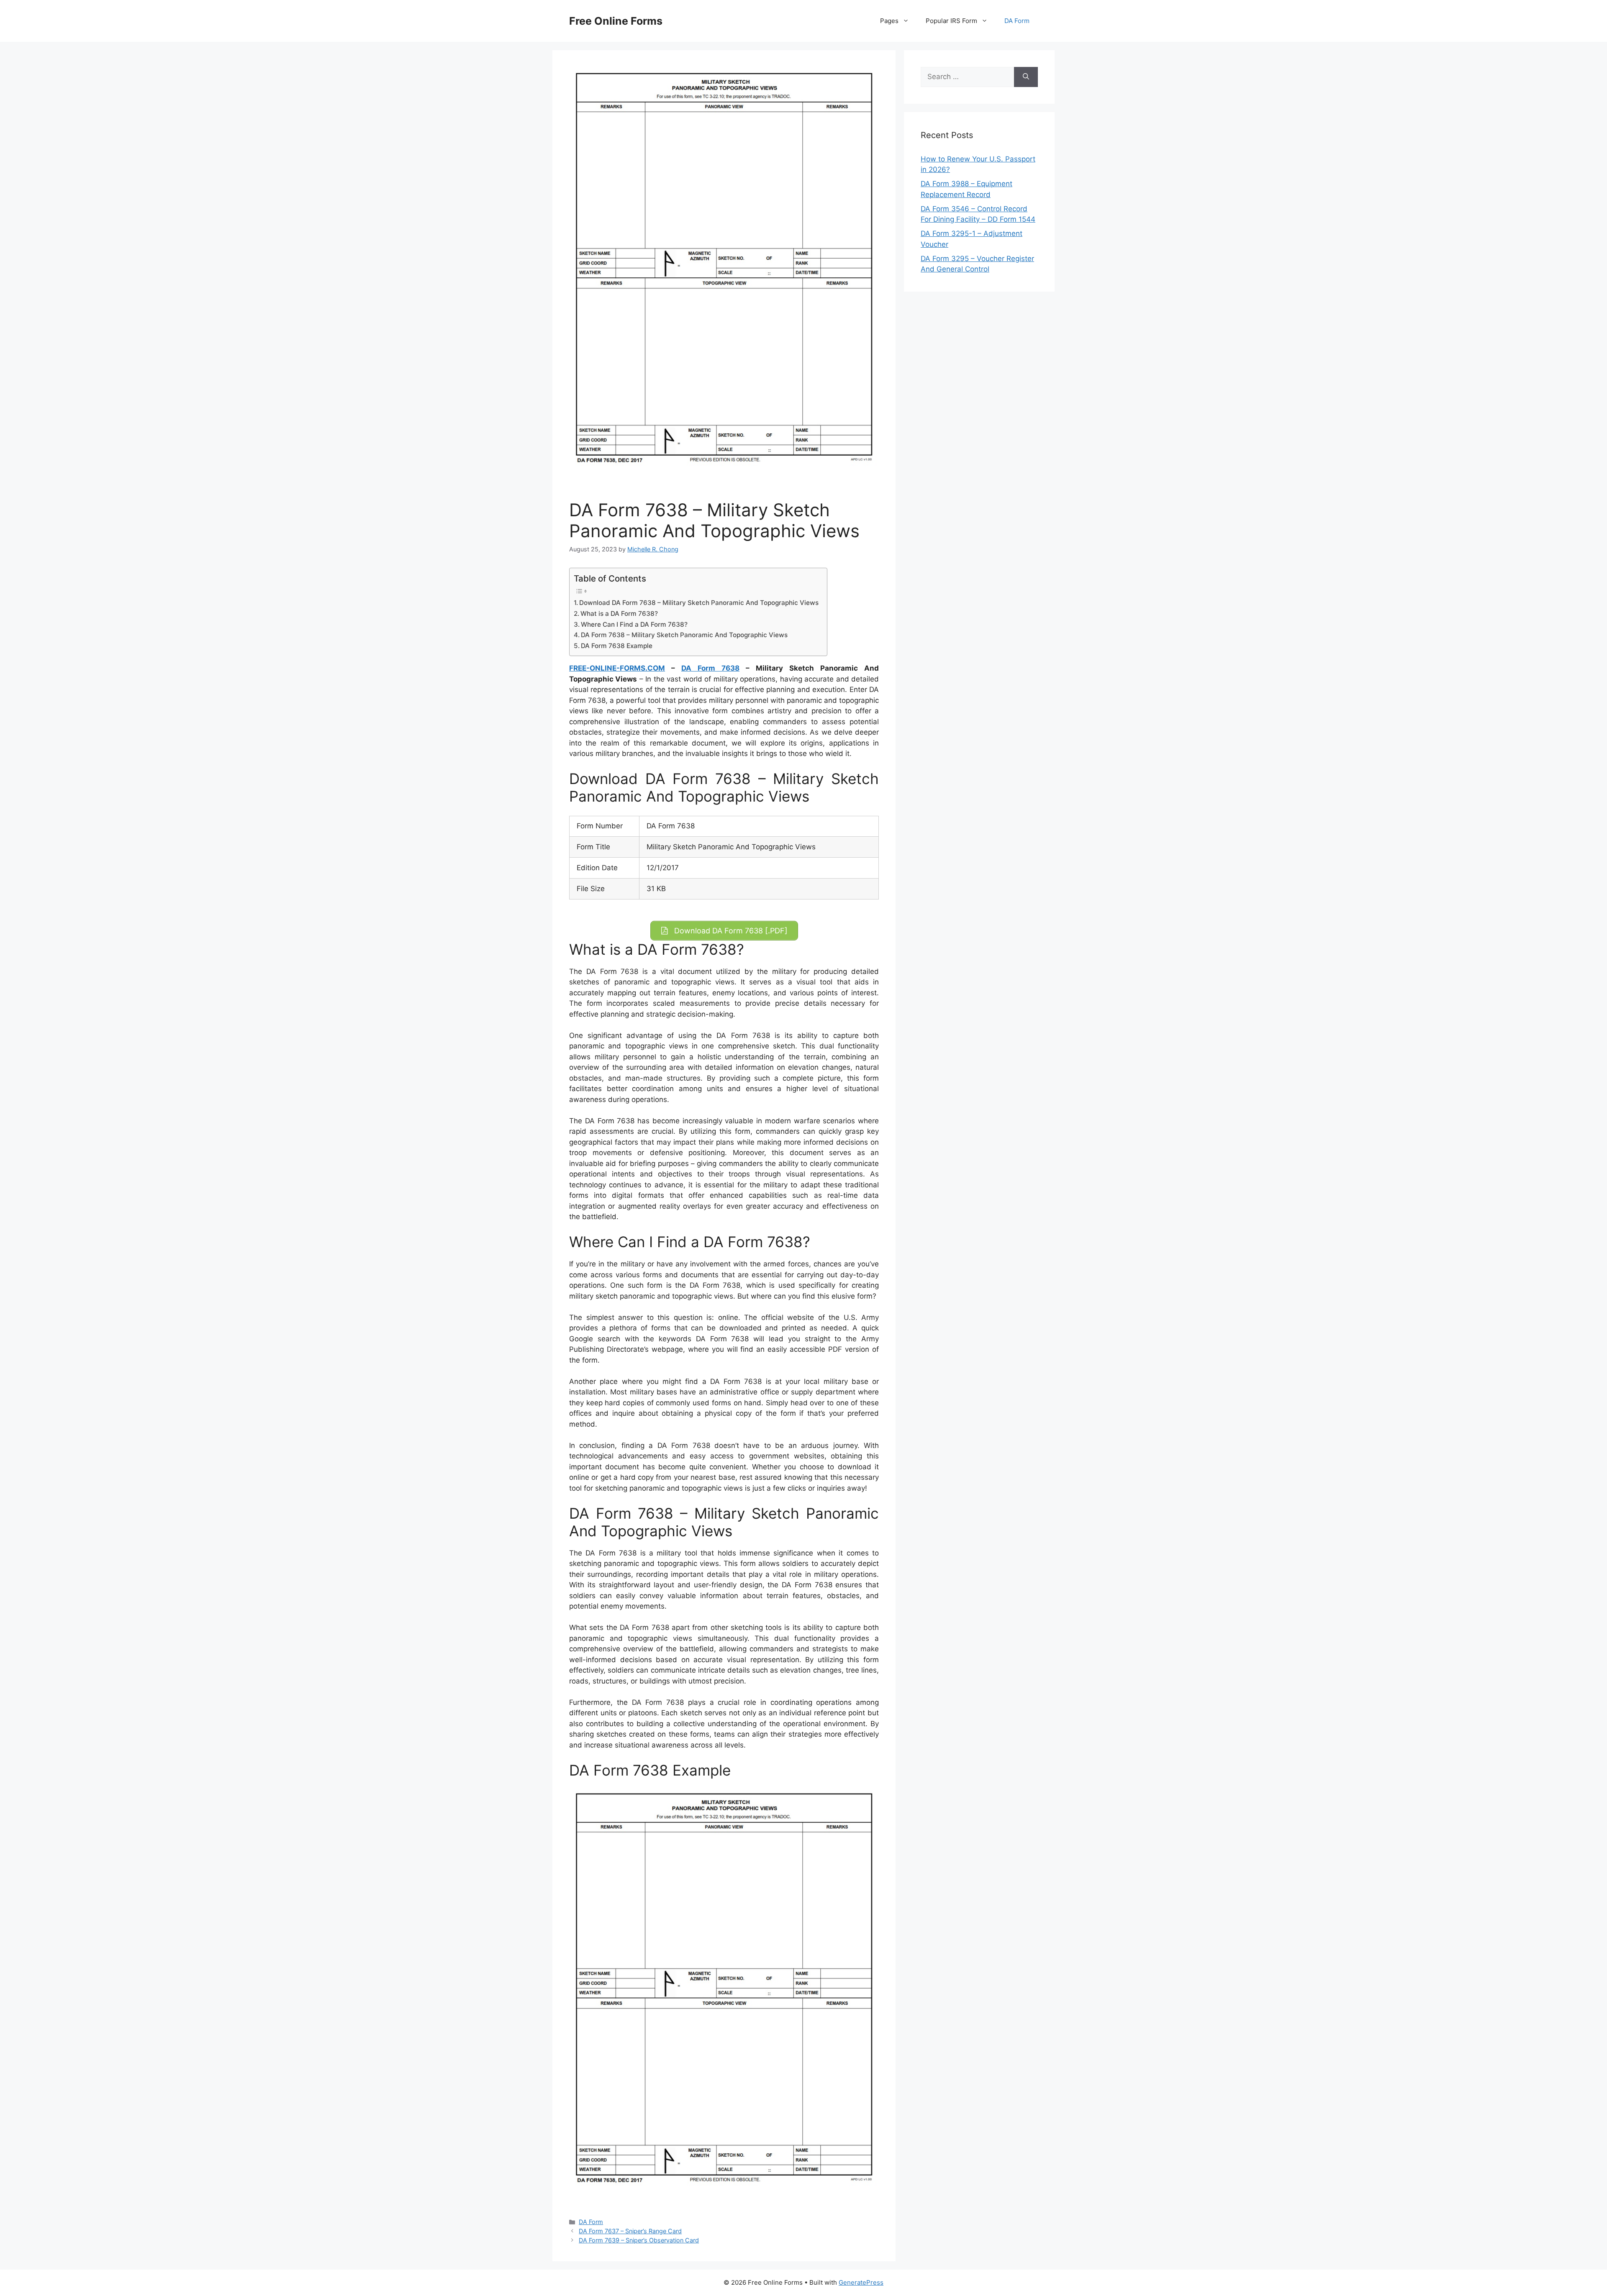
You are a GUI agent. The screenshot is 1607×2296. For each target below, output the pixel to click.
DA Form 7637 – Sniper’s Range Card (630, 2231)
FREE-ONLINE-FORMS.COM (617, 668)
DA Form (1017, 21)
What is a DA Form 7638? (619, 614)
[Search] (1026, 77)
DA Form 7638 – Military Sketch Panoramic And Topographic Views (684, 635)
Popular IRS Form (951, 21)
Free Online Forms (616, 21)
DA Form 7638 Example (617, 646)
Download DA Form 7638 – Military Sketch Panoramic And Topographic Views (699, 603)
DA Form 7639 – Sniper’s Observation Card (639, 2240)
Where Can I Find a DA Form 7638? (634, 624)
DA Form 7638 (710, 668)
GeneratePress (861, 2282)
